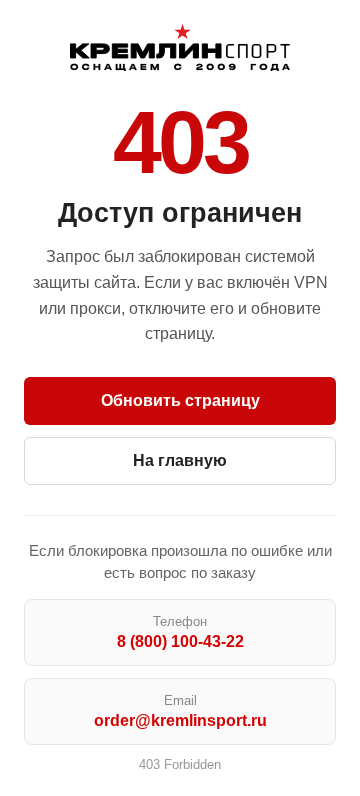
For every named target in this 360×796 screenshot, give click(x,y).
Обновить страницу (180, 400)
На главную (180, 460)
